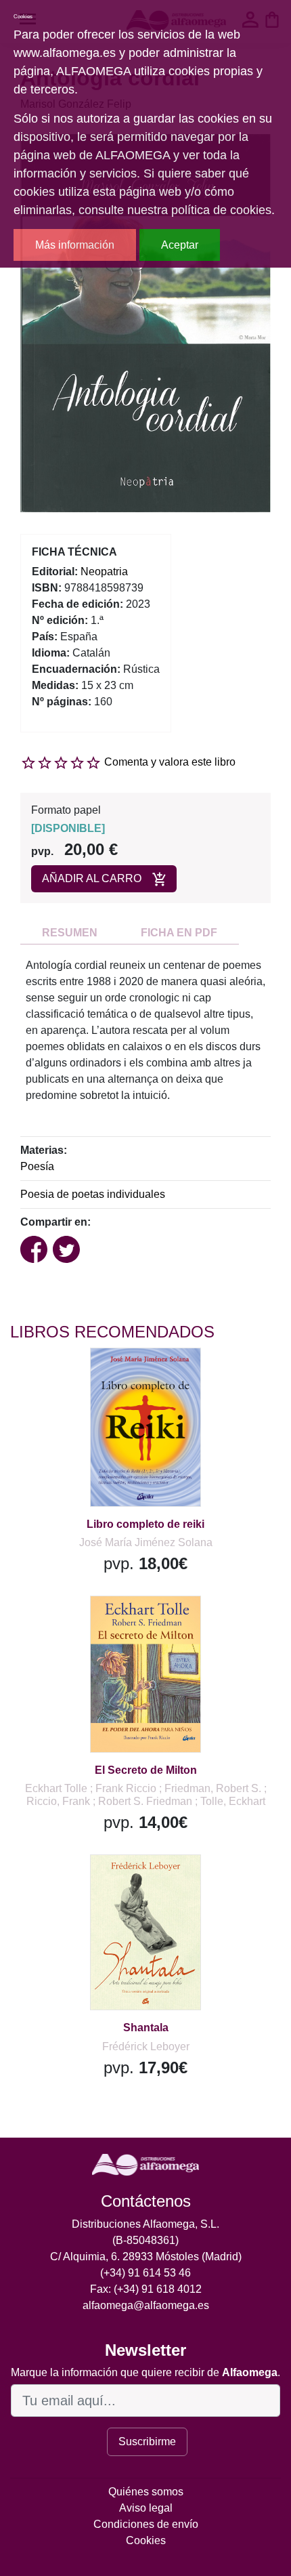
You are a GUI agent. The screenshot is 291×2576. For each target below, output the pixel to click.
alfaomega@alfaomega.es (146, 2305)
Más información (75, 245)
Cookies (146, 2540)
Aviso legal (146, 2508)
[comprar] (94, 1375)
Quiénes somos (146, 2492)
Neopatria (104, 572)
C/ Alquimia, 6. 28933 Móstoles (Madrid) (146, 2257)
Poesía (37, 1166)
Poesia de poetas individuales (93, 1194)
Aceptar (180, 245)
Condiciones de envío (146, 2524)
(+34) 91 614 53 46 (145, 2273)
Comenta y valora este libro (170, 762)
